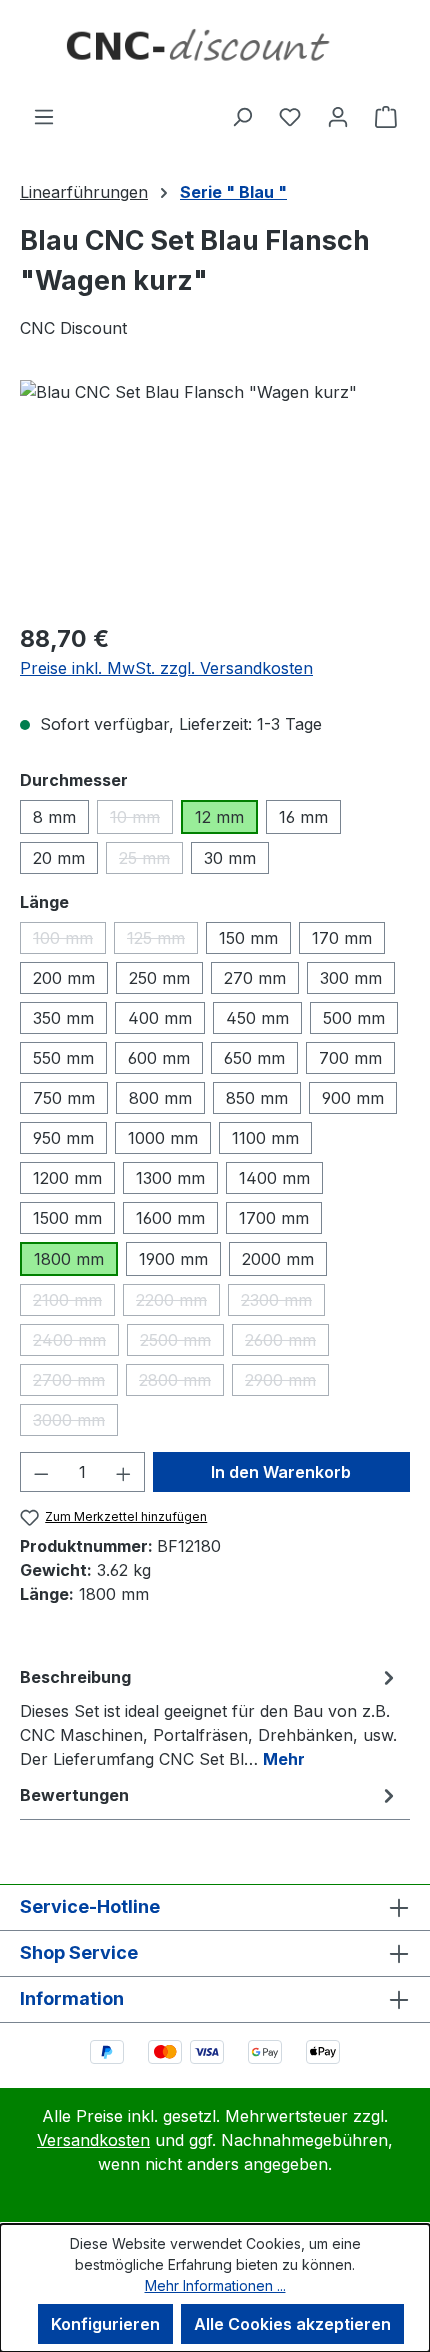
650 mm (254, 1058)
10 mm (141, 820)
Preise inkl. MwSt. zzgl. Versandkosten (166, 668)
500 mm (354, 1018)
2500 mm (182, 1343)
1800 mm (69, 1259)
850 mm (257, 1098)
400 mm (160, 1018)
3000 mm (75, 1423)
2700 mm (75, 1383)
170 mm (342, 938)
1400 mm (274, 1178)
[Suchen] (242, 116)
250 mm (159, 978)
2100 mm (74, 1303)
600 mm (159, 1058)
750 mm (64, 1098)
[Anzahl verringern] (41, 1472)
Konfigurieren (105, 2324)
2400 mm (76, 1343)
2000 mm (278, 1259)
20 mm (59, 858)
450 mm (257, 1018)
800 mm (160, 1098)
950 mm (63, 1138)
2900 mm (287, 1383)
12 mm (219, 817)
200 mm (64, 978)
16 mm (303, 817)
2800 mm (181, 1383)
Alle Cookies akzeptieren (292, 2324)
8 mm (54, 817)
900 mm (353, 1098)
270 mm (255, 978)
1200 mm (67, 1178)
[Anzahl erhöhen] (124, 1472)
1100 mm (265, 1138)
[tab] (210, 1717)
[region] (215, 492)
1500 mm (67, 1218)
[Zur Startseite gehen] (215, 52)
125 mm (162, 941)
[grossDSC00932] (215, 492)
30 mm (230, 858)
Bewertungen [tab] (74, 1795)
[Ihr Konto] (338, 116)
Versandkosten (93, 2140)
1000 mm (163, 1138)
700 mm (350, 1058)
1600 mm (170, 1218)
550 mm (63, 1058)
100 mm (69, 941)
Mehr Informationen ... (215, 2285)
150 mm (248, 938)
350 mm (63, 1018)
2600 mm (287, 1343)
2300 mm (283, 1303)
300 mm (351, 978)
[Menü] (44, 116)
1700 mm (274, 1218)
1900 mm (173, 1259)
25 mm (151, 861)
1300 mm (170, 1178)
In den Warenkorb (281, 1472)
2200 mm (178, 1303)
